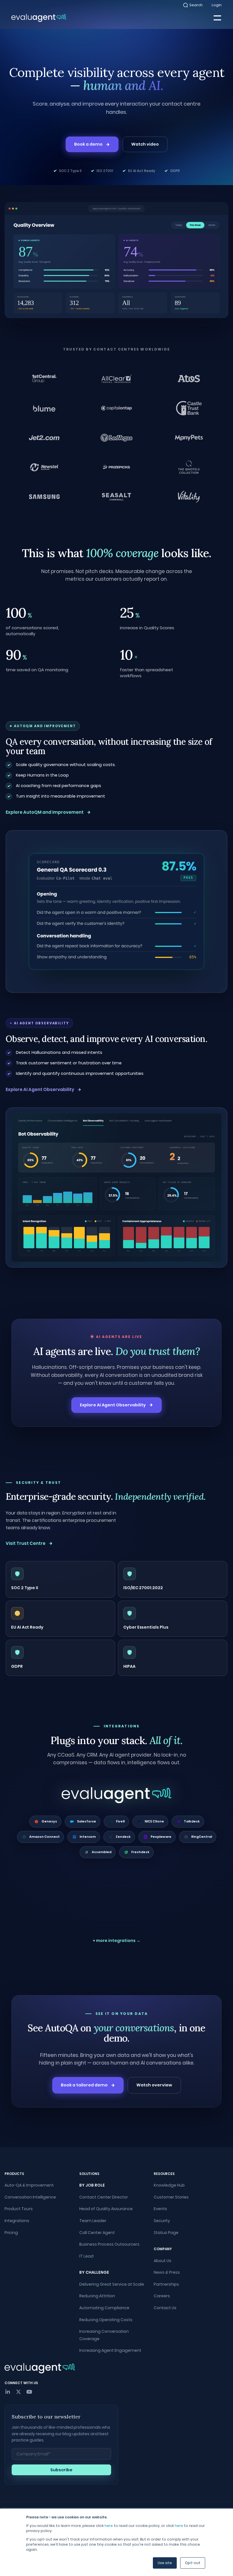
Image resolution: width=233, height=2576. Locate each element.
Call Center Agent (97, 2233)
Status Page (166, 2233)
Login (217, 5)
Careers (162, 2296)
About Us (163, 2261)
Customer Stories (171, 2197)
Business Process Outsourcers (109, 2244)
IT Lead (86, 2256)
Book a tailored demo (84, 2085)
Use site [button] (165, 2563)
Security (162, 2221)
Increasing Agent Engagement (110, 2350)
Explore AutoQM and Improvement (45, 812)
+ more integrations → (116, 1941)
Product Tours (19, 2209)
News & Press (167, 2272)
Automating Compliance (104, 2308)
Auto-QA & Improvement (29, 2185)
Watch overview (154, 2085)
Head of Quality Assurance (106, 2209)
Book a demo (88, 144)
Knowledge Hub (169, 2185)
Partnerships (166, 2284)
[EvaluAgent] (39, 18)
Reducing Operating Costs (106, 2320)
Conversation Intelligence (30, 2197)
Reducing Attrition (97, 2296)
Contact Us (165, 2308)
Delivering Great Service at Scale (112, 2284)
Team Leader (93, 2221)
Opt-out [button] (193, 2563)
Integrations (17, 2221)
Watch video (145, 144)
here (109, 2526)
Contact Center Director (104, 2197)
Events (160, 2209)
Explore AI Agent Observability (40, 1089)
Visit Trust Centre (26, 1543)
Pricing (11, 2233)
